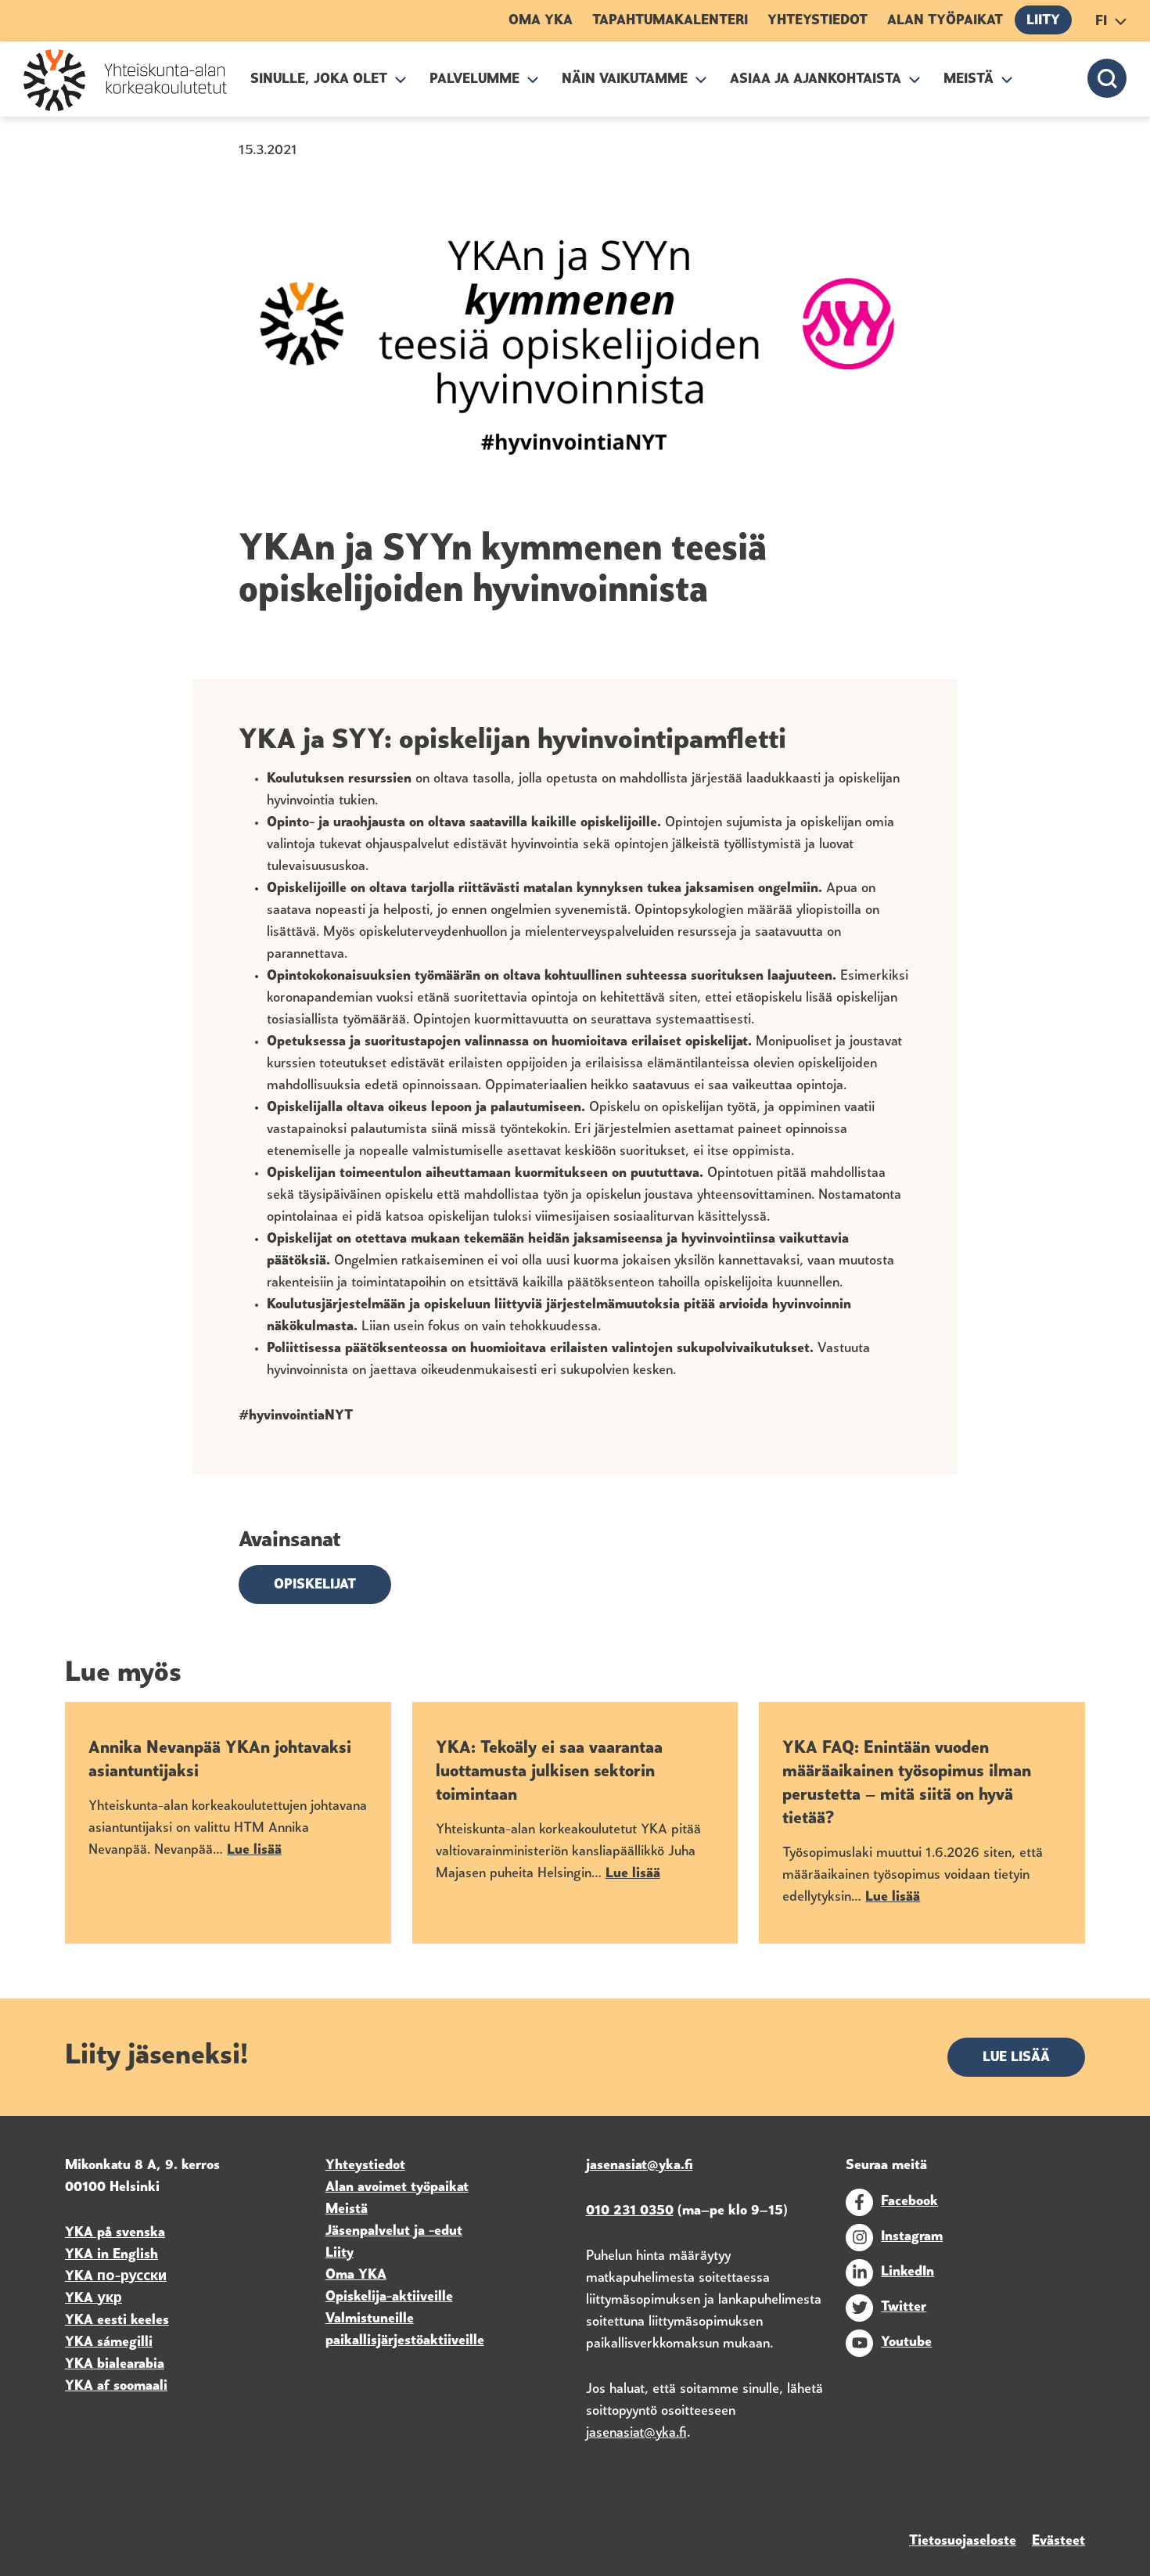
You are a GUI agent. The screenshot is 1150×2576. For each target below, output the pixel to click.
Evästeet (1058, 2542)
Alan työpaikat (945, 21)
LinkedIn (907, 2272)
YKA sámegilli (109, 2343)
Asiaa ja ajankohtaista (816, 80)
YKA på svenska (115, 2233)
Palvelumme (474, 80)
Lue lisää (1016, 2058)
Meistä (969, 80)
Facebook (909, 2202)
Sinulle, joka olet (319, 80)
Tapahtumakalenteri (670, 21)
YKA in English (111, 2255)
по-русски (132, 2277)
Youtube (906, 2343)
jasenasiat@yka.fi (636, 2434)
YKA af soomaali (116, 2387)
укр (108, 2299)
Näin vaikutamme (625, 80)
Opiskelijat (315, 1585)
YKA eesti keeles (117, 2321)
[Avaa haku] (1107, 78)
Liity (1043, 21)
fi (1101, 22)
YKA (81, 2277)
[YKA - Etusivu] (125, 80)
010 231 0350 (630, 2211)
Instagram (912, 2237)
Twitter (904, 2308)
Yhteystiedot (818, 21)
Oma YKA (541, 21)
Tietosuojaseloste (963, 2542)
